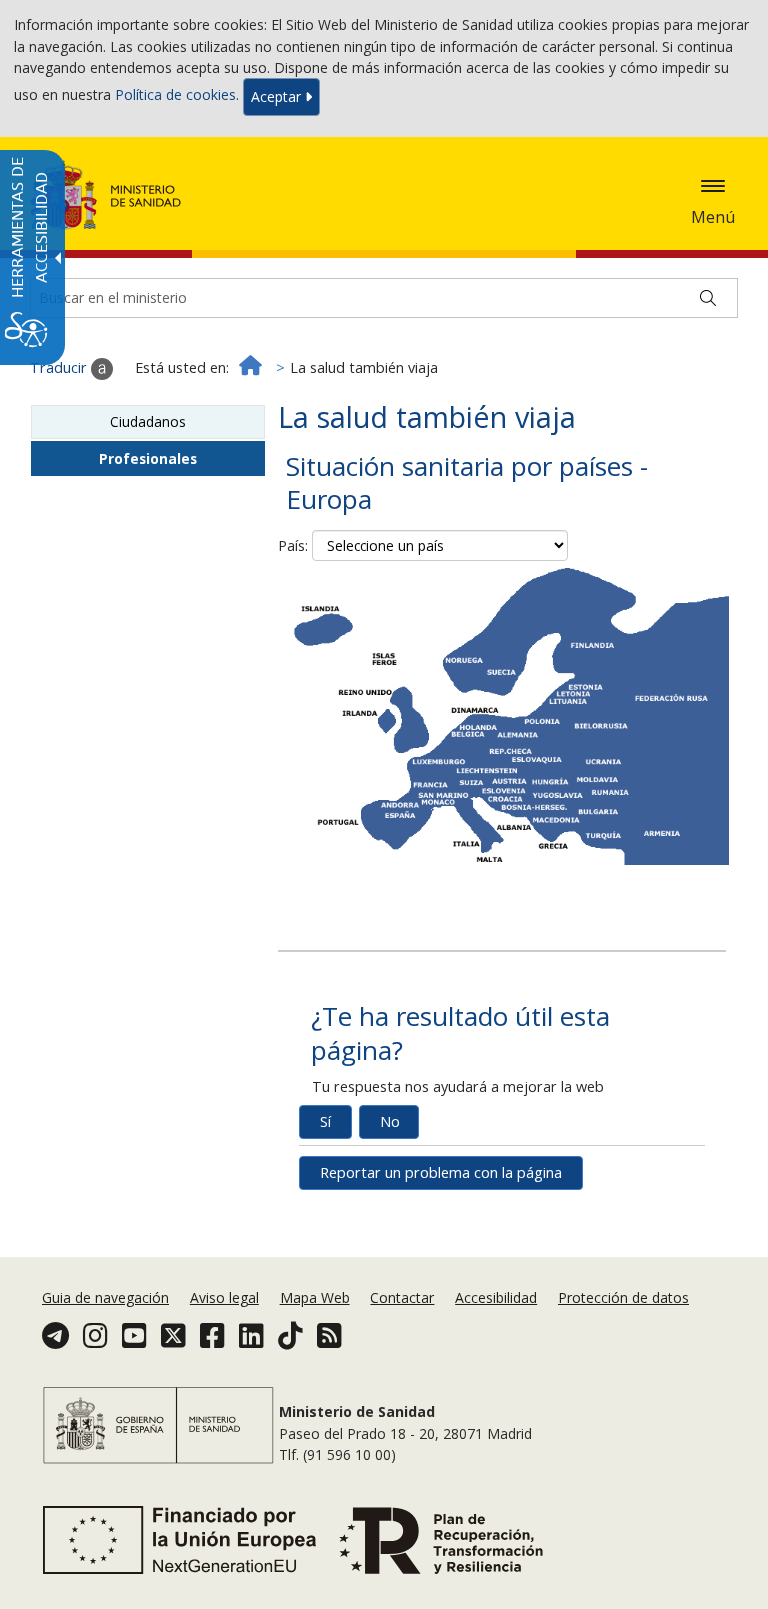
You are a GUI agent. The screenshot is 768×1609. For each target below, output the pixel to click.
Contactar (402, 1297)
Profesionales (148, 458)
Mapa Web (315, 1297)
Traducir (60, 367)
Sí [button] (325, 1121)
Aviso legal (224, 1297)
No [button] (390, 1121)
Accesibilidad (496, 1297)
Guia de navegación (105, 1297)
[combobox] (440, 545)
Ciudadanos (148, 421)
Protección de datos (623, 1297)
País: (293, 545)
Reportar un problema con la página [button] (441, 1172)
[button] (713, 186)
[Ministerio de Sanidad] (106, 195)
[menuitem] (107, 1297)
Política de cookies (175, 95)
